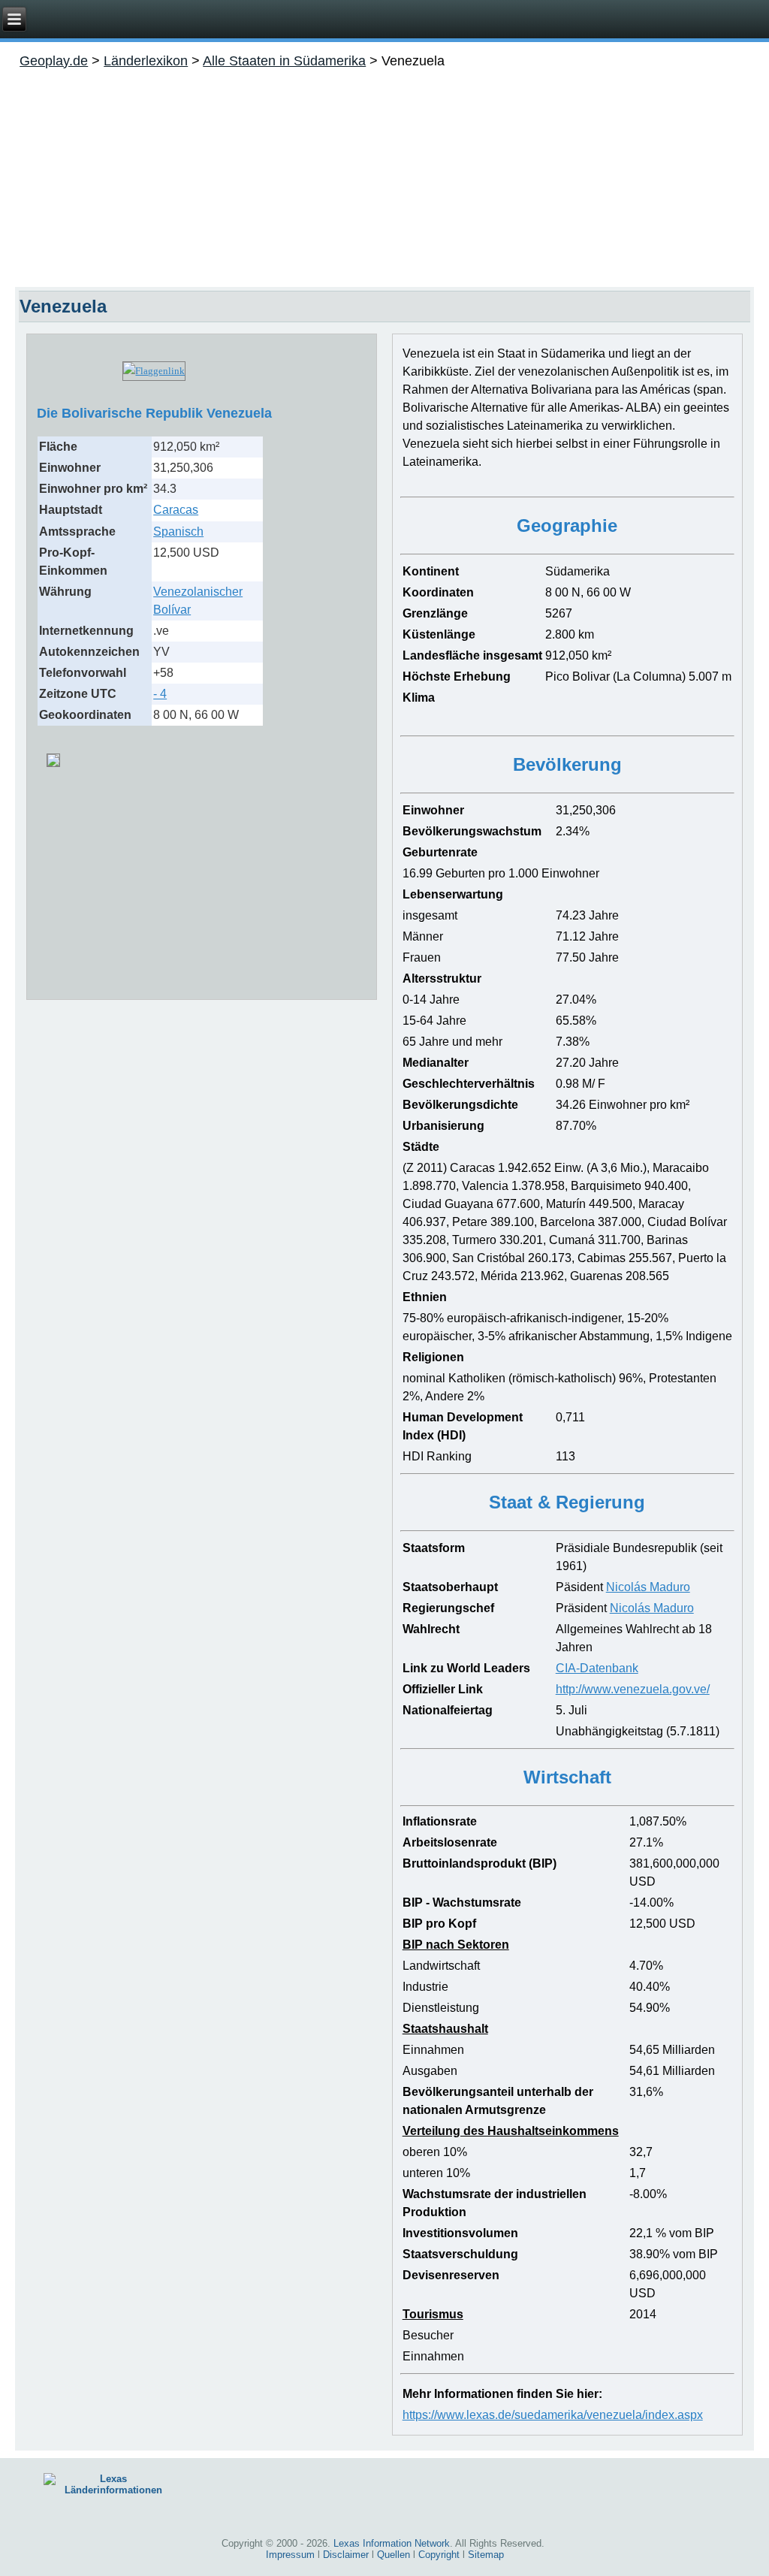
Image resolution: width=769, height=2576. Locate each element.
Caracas (176, 510)
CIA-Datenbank (597, 1668)
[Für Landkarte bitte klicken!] (53, 755)
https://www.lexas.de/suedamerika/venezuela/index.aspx (553, 2415)
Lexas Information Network (392, 2543)
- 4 (160, 694)
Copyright (439, 2555)
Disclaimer (346, 2555)
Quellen (394, 2555)
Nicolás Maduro (648, 1587)
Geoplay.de (54, 61)
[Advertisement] (384, 174)
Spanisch (178, 532)
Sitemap (486, 2555)
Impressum (290, 2555)
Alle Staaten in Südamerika (284, 61)
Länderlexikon (146, 61)
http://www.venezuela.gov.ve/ (633, 1689)
